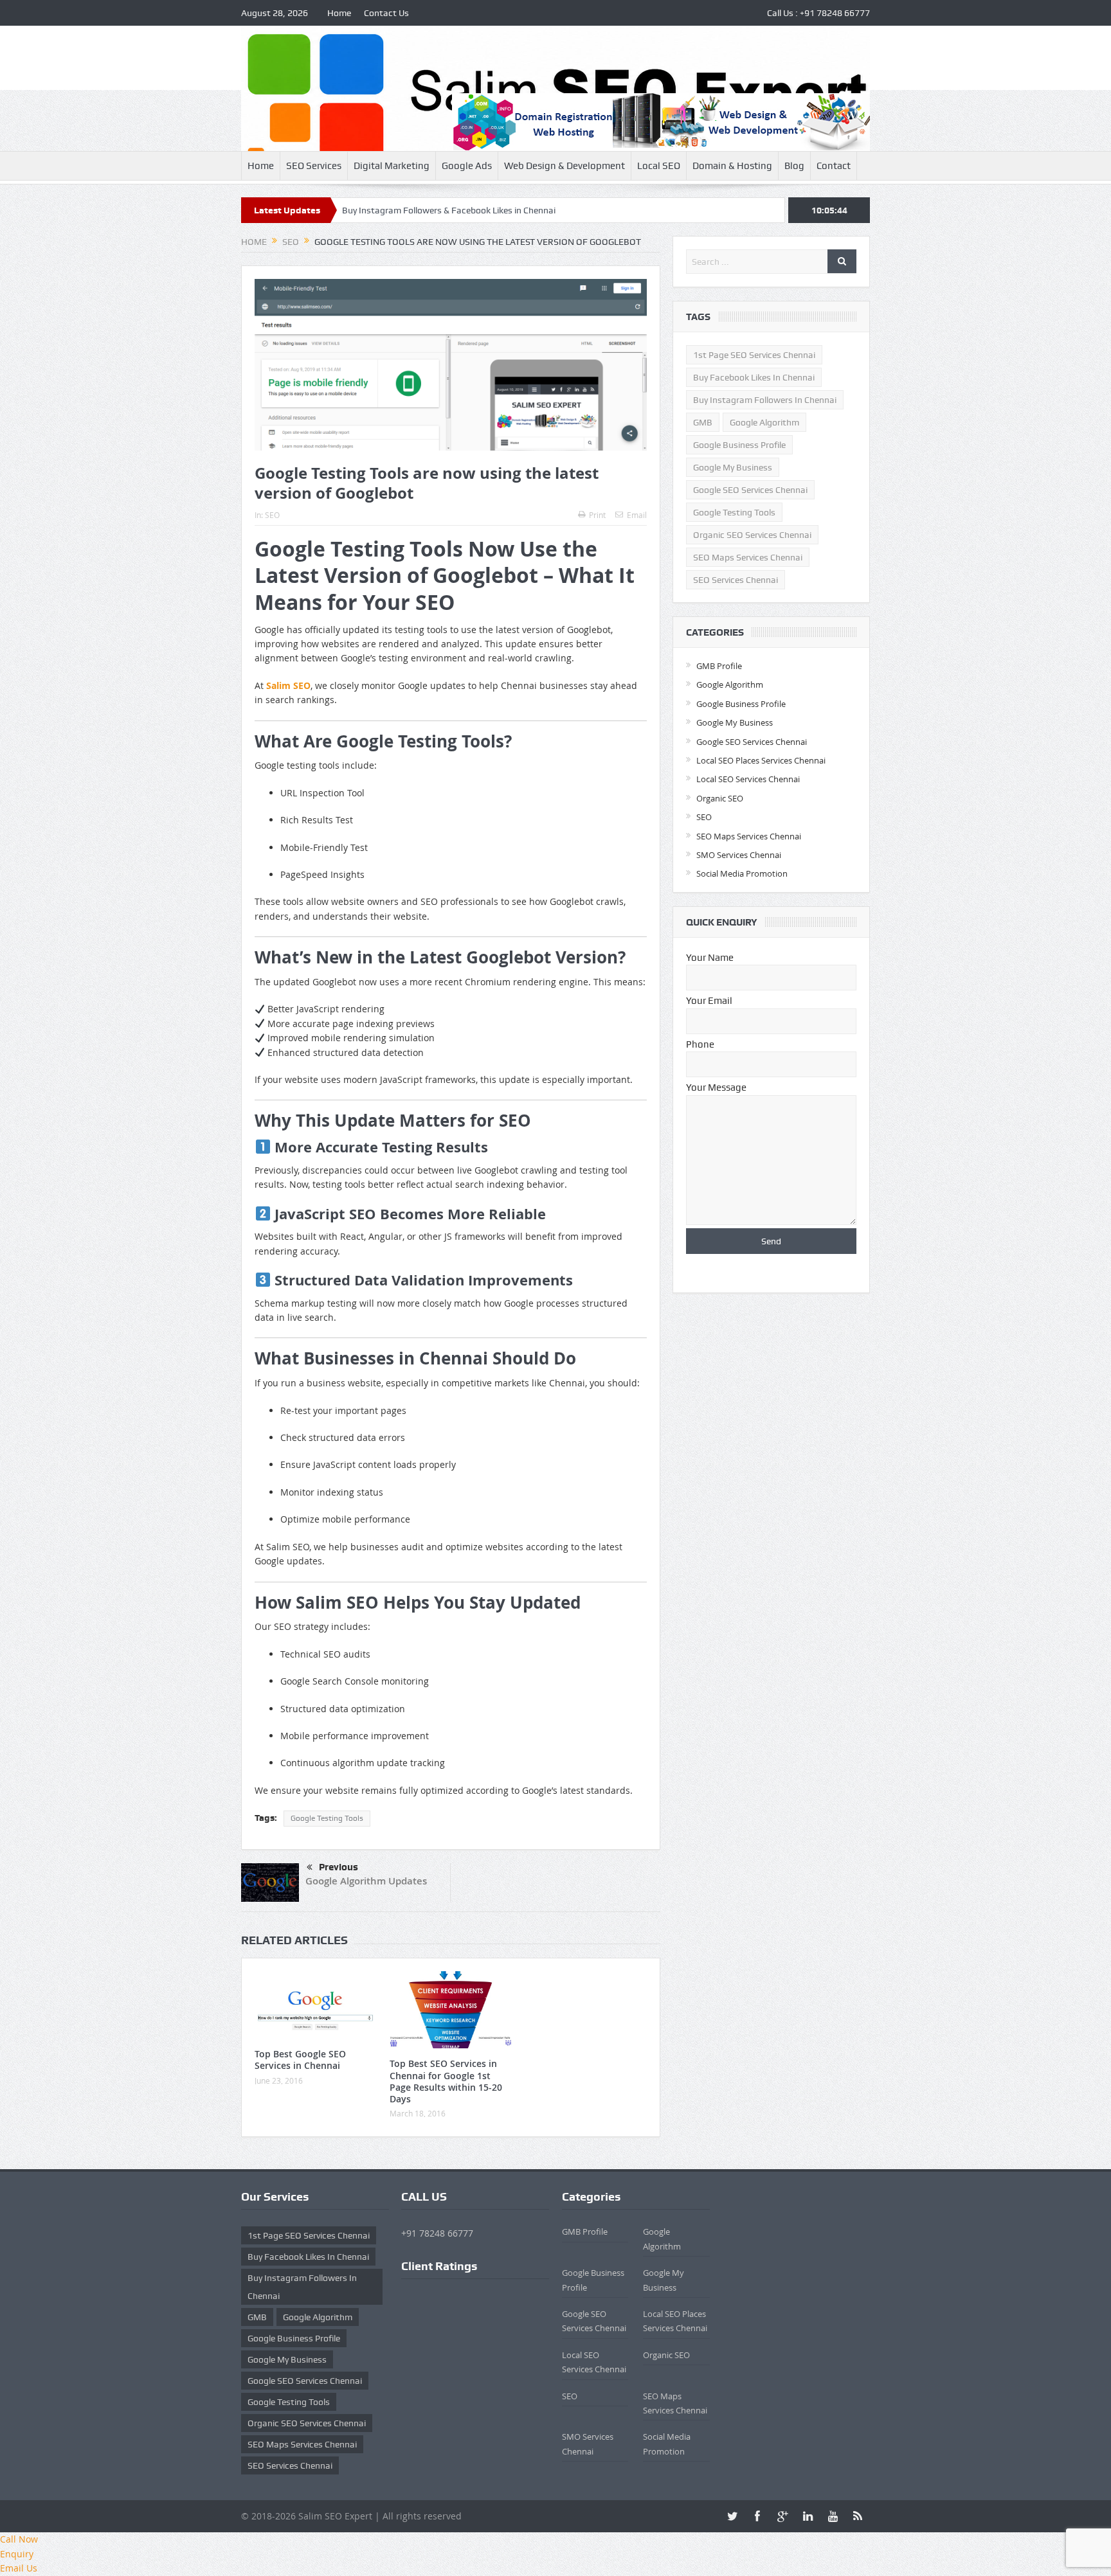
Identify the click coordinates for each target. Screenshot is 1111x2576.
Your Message (716, 1087)
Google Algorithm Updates (366, 1881)
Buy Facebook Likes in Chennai (754, 377)
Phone (700, 1044)
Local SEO (659, 166)
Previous (339, 1867)
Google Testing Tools (327, 1818)
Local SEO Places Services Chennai (761, 760)
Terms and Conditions (448, 2315)
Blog (794, 166)
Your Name (710, 958)
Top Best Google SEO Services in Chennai (300, 2060)
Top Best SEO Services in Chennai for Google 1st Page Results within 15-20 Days (446, 2081)
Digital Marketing (392, 166)
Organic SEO (720, 798)
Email (637, 515)
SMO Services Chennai (739, 855)
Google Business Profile (739, 445)
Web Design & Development (565, 166)
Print (597, 515)
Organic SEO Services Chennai (752, 535)
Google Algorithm (764, 422)
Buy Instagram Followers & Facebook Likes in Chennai (357, 210)
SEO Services (314, 166)
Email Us (19, 2568)
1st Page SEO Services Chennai (754, 355)
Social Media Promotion (742, 873)
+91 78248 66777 (835, 13)
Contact (834, 166)
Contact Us (386, 13)
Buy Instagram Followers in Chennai (765, 400)
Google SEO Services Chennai (750, 490)
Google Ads (467, 166)
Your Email (709, 1001)
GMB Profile (719, 666)
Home (339, 13)
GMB (703, 422)
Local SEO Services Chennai (748, 779)
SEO (272, 515)
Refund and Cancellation (455, 2328)
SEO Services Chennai (736, 580)
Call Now (19, 2539)
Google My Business (733, 467)
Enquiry (17, 2554)
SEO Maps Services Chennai (748, 557)
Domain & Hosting (732, 166)
